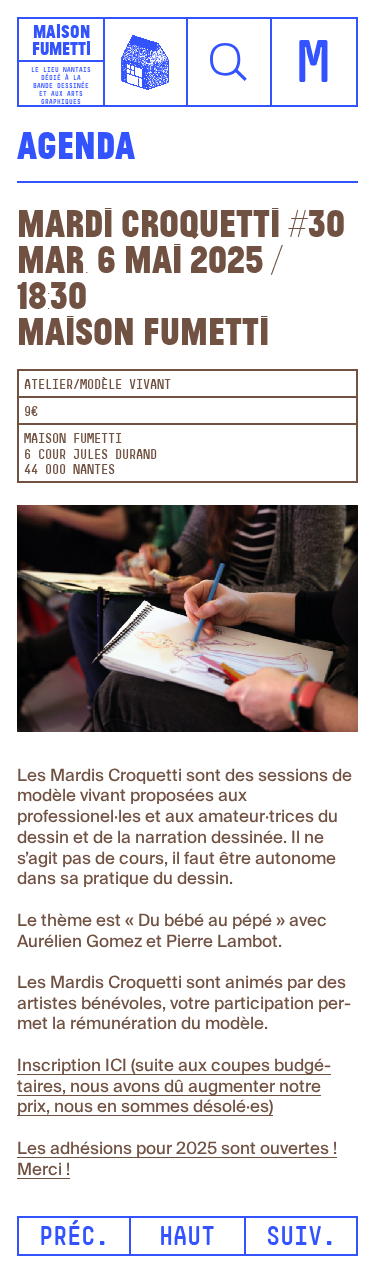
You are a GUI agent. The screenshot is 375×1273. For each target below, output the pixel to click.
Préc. (74, 1238)
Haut (187, 1238)
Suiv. (301, 1238)
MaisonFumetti (61, 40)
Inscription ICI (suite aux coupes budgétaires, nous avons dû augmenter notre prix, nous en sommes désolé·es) (174, 1087)
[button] (230, 62)
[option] (187, 625)
